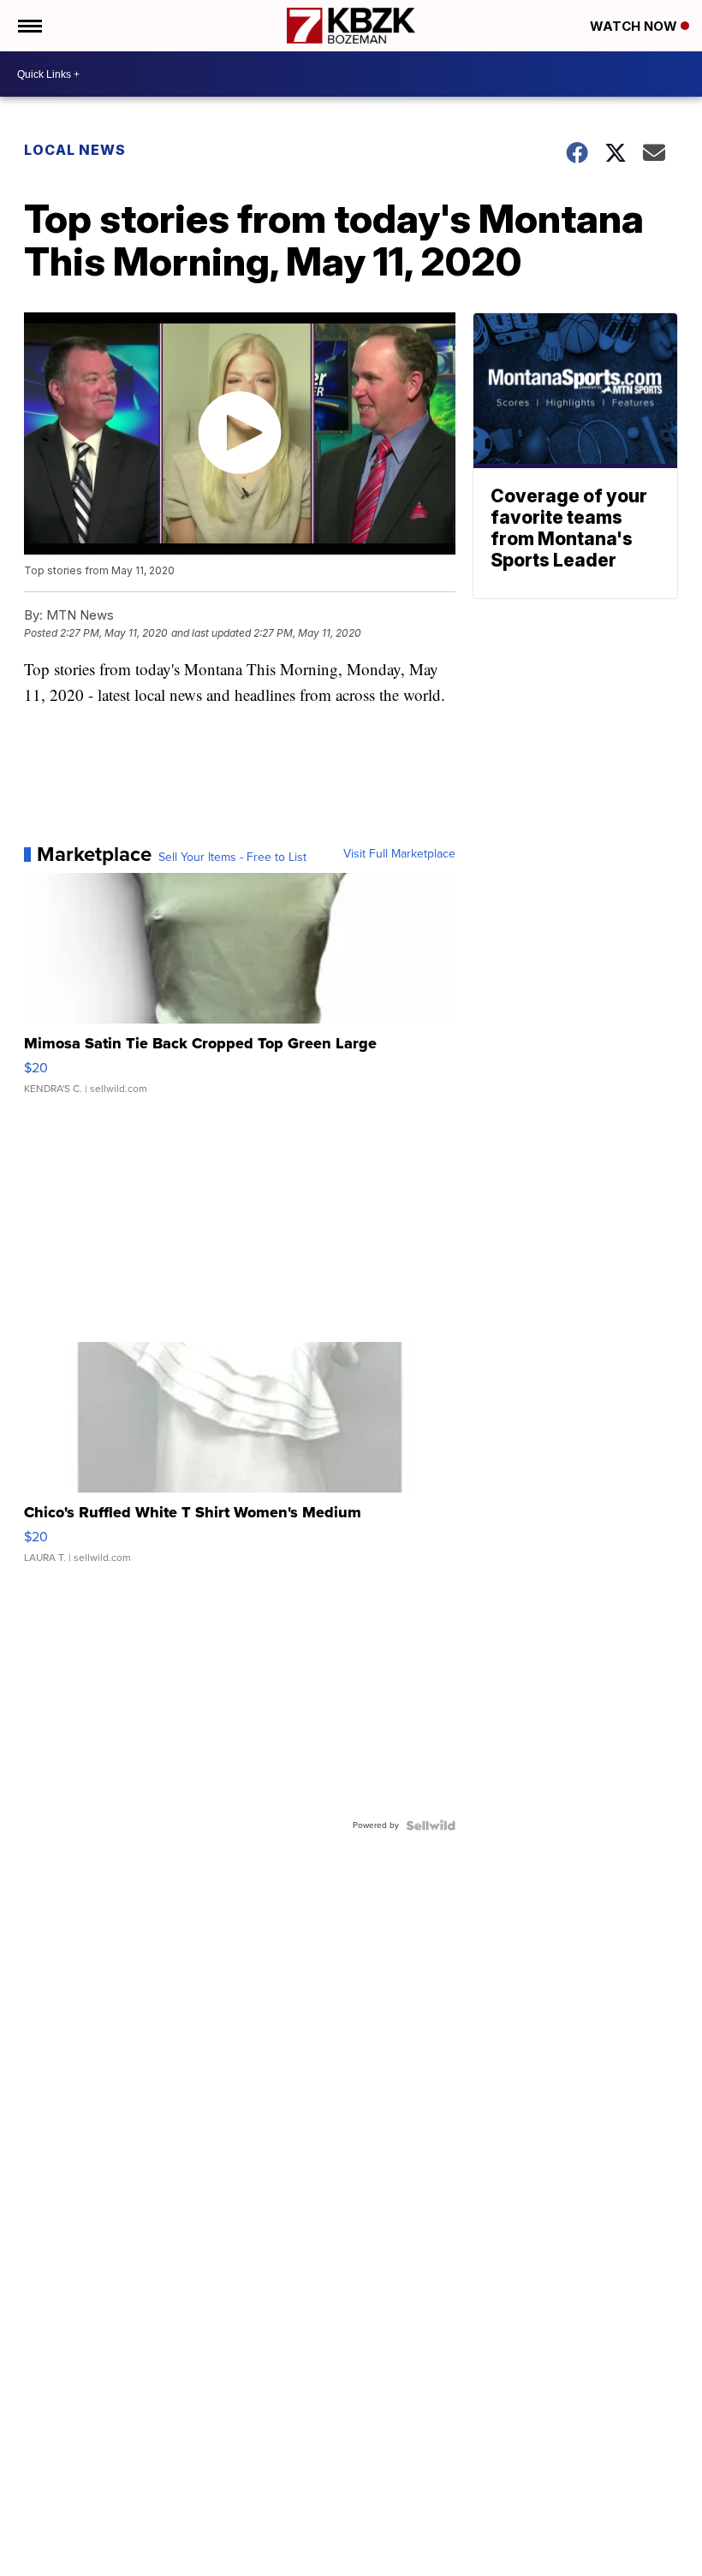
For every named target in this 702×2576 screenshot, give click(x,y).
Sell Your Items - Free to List (232, 858)
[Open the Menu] (29, 26)
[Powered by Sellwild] (431, 1825)
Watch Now (635, 26)
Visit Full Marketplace (399, 854)
